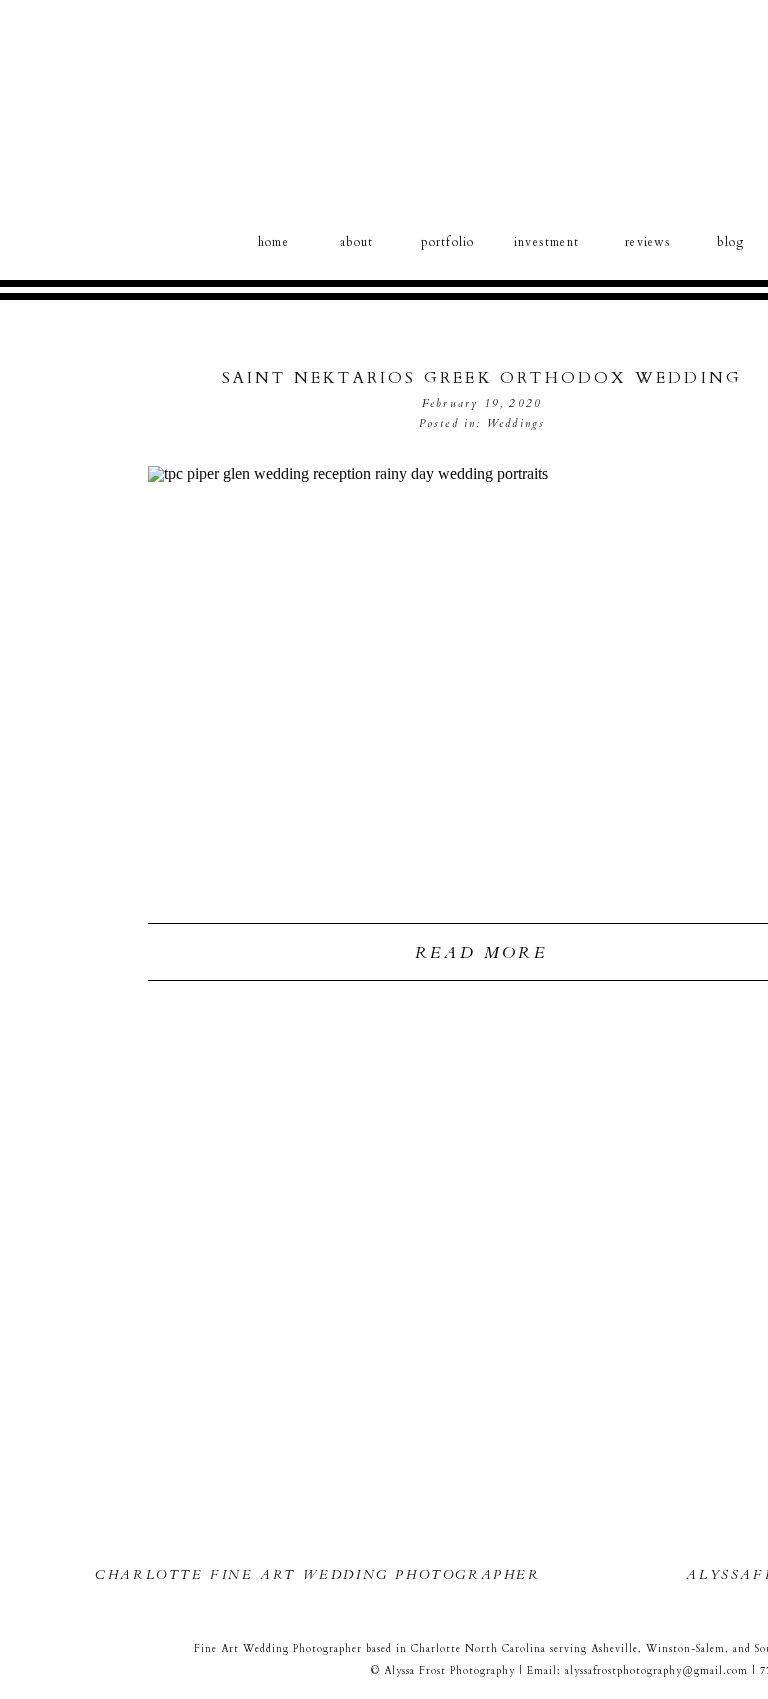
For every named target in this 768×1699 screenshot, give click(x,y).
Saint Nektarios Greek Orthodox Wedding (482, 378)
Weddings (516, 423)
